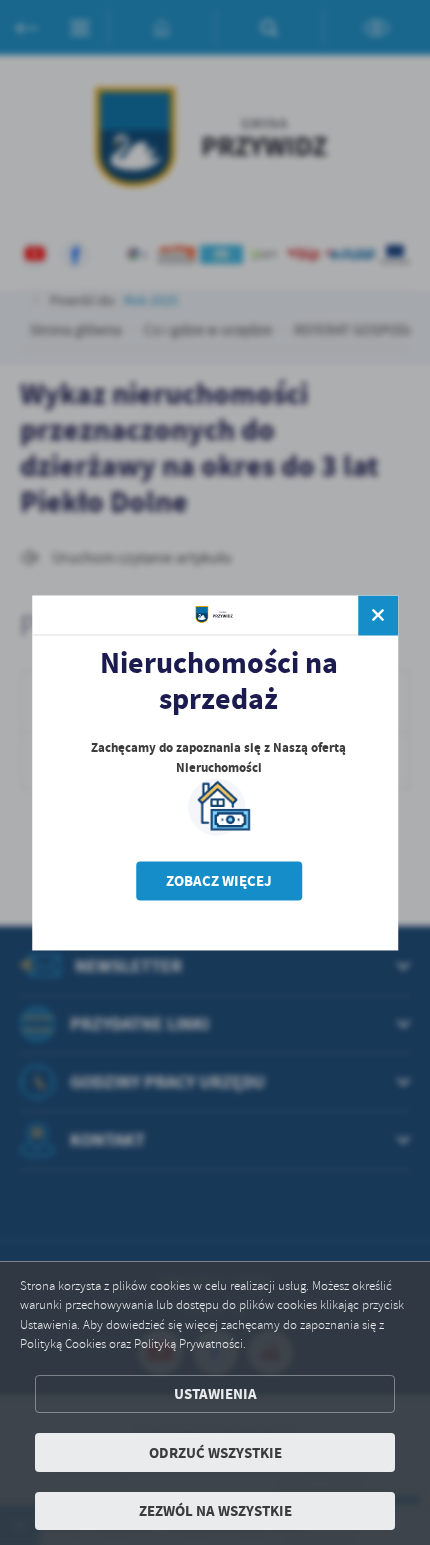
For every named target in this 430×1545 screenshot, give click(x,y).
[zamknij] (378, 615)
